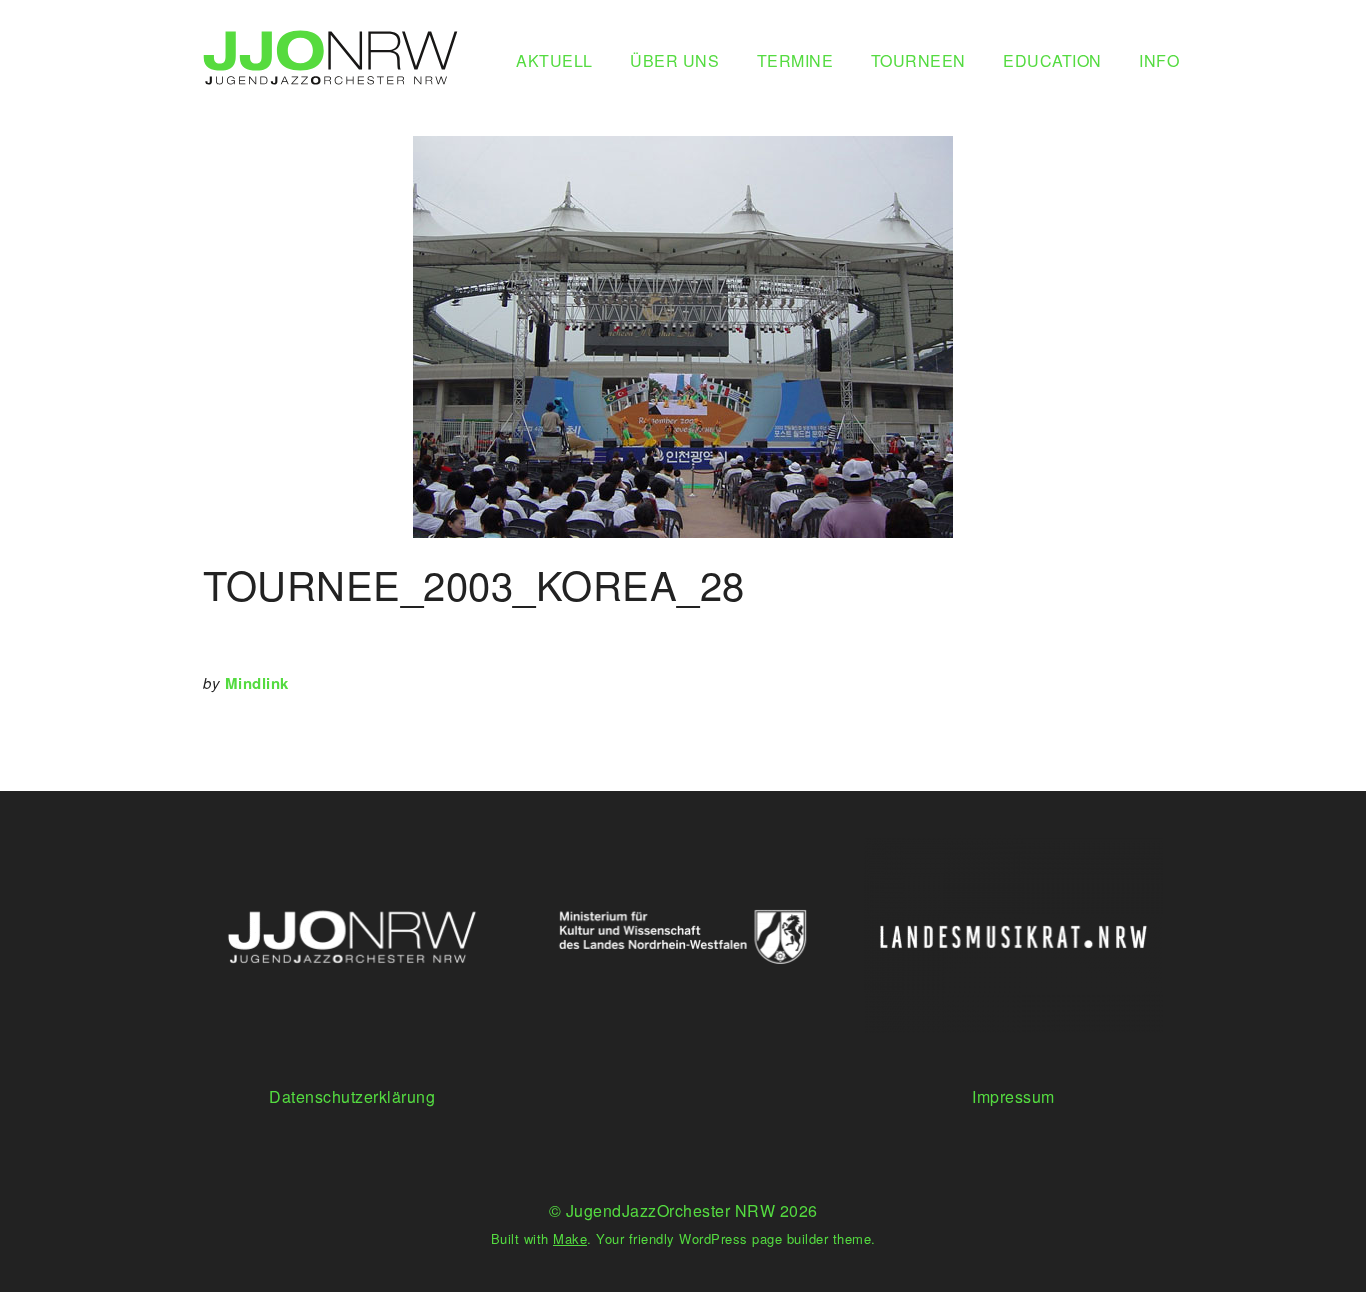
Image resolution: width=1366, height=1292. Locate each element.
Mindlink (257, 683)
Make (570, 1238)
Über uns (674, 60)
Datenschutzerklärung (352, 1096)
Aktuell (554, 60)
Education (1052, 60)
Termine (795, 60)
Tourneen (918, 60)
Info (1159, 60)
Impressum (1013, 1096)
